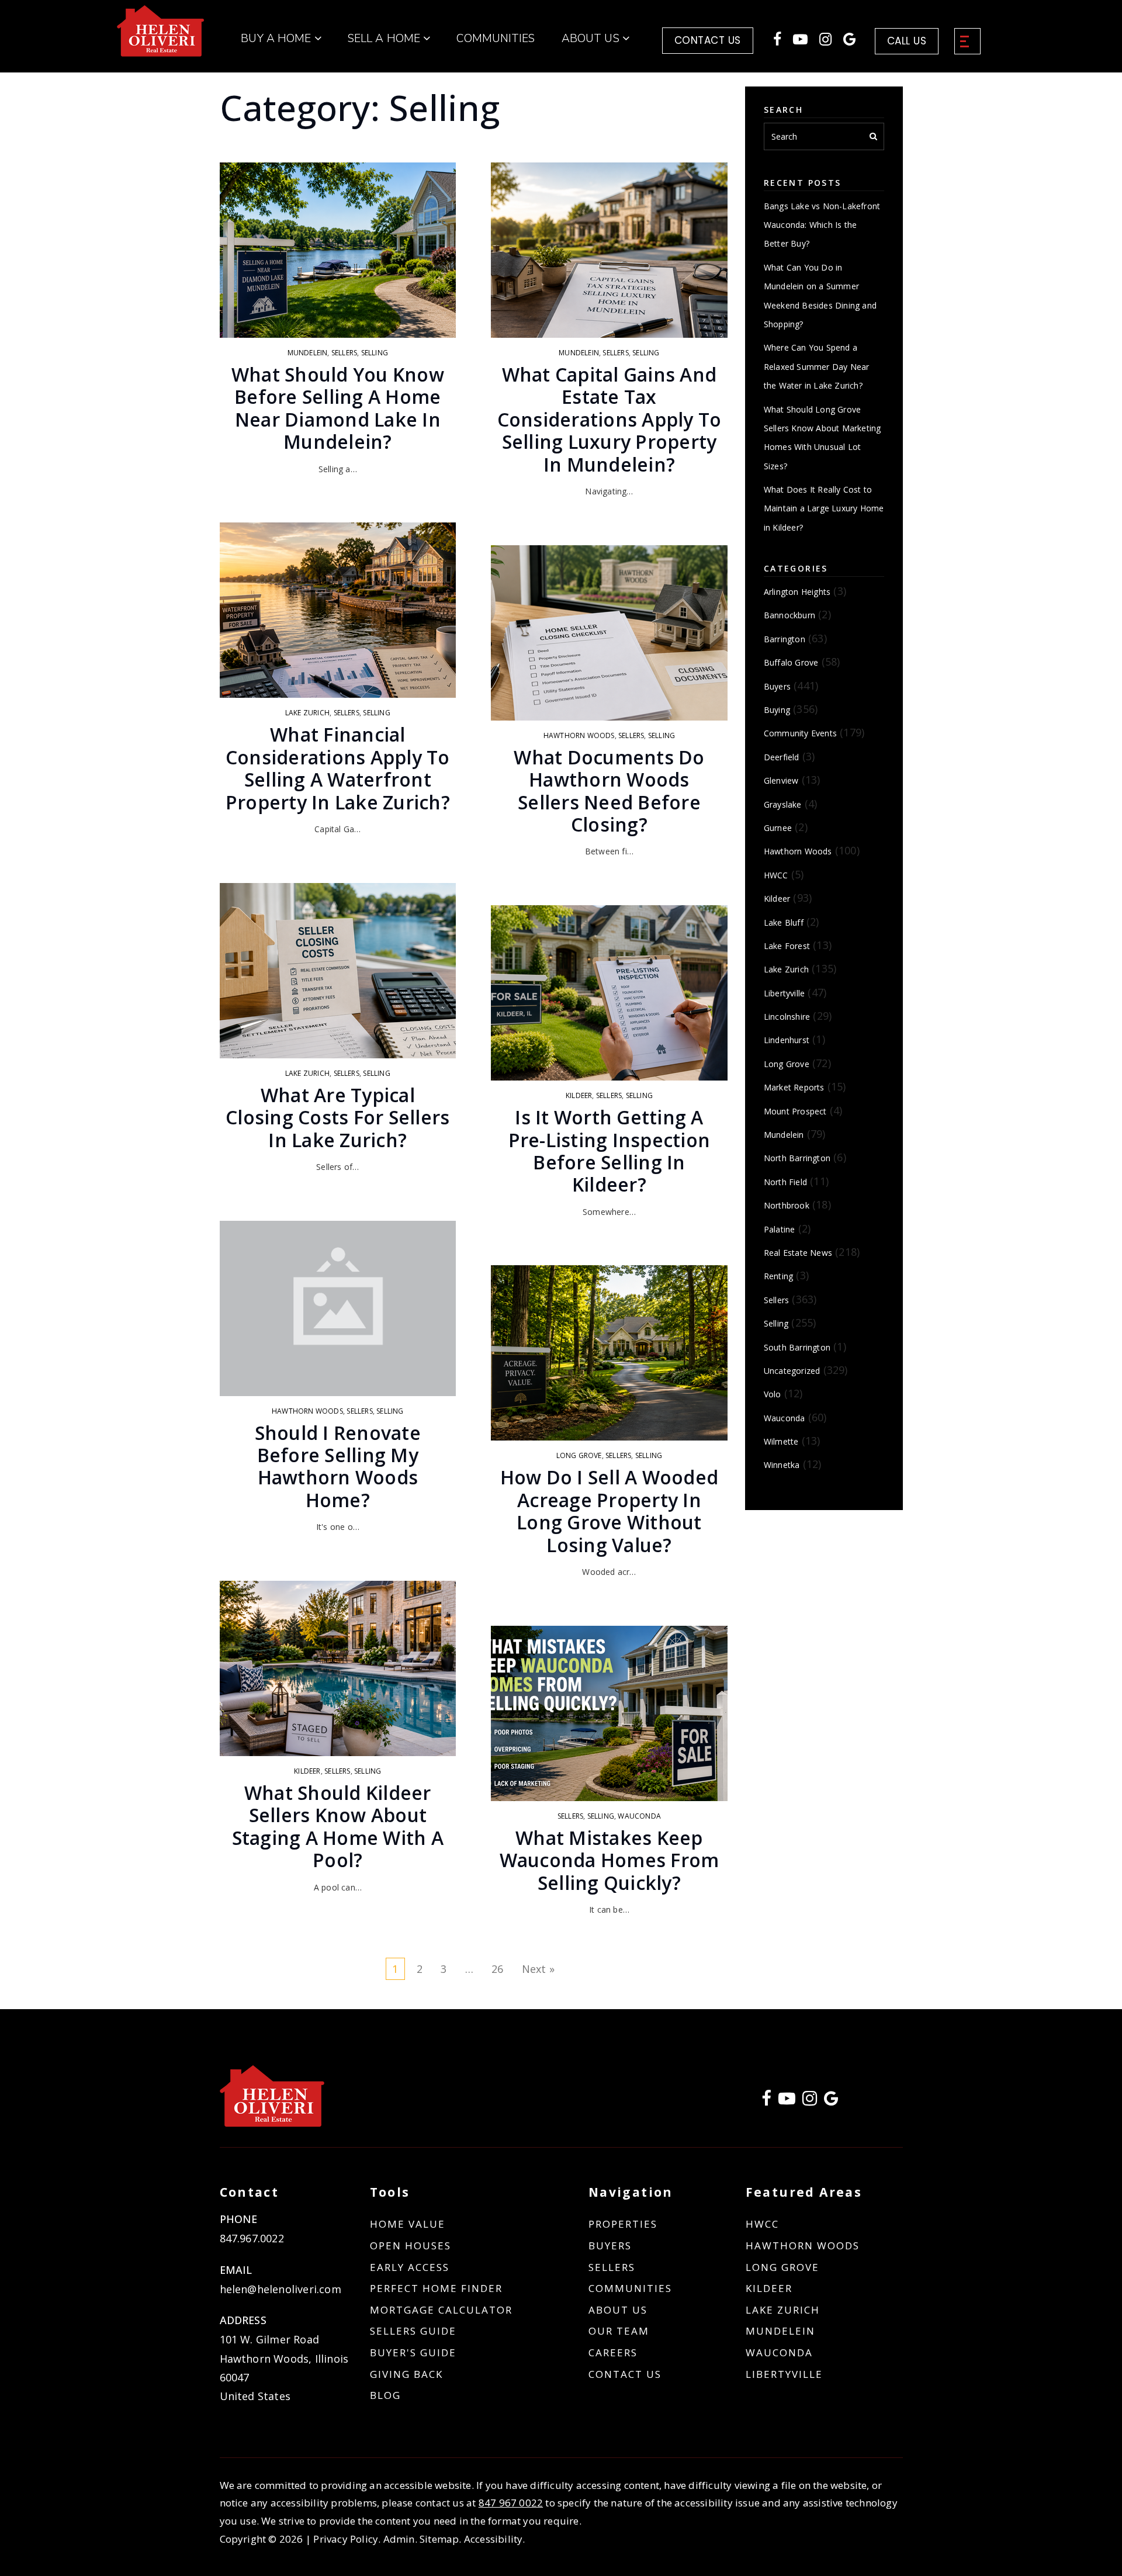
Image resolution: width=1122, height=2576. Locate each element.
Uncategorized (792, 1371)
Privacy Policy (346, 2539)
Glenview (781, 780)
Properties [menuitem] (623, 2224)
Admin (399, 2539)
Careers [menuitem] (613, 2352)
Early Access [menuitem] (410, 2267)
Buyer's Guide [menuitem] (413, 2352)
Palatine (780, 1229)
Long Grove (579, 1455)
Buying (777, 710)
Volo (773, 1394)
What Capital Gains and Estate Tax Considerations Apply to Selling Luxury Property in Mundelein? (610, 419)
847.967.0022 (252, 2238)
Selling (375, 353)
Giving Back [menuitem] (406, 2374)
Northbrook (787, 1205)
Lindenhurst (787, 1040)
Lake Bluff (784, 922)
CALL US (907, 41)
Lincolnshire (787, 1017)
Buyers (777, 686)
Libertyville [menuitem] (784, 2374)
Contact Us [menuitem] (625, 2374)
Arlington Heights (797, 592)
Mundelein (308, 353)
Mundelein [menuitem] (780, 2331)
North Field (785, 1182)
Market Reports (794, 1087)
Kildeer (307, 1771)
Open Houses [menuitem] (411, 2246)
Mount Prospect (795, 1111)
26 (497, 1969)
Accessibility (494, 2539)
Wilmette (781, 1441)
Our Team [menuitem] (619, 2331)
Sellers (344, 353)
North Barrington (797, 1158)
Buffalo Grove (791, 662)
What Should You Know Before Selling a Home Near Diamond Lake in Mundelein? (338, 408)
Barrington (785, 639)
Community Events (800, 733)
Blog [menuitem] (385, 2395)
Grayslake (783, 804)
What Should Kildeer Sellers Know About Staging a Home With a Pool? (338, 1826)
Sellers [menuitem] (612, 2267)
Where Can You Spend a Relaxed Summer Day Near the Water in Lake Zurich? (817, 366)
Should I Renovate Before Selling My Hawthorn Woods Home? (338, 1466)
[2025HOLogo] (161, 30)
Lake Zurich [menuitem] (783, 2310)
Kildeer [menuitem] (769, 2288)
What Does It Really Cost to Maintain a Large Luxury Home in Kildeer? (824, 508)
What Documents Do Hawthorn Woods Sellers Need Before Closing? (609, 791)
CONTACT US (708, 40)
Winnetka (782, 1465)
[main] (561, 1005)
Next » (538, 1969)
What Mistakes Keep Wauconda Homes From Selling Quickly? (610, 1860)
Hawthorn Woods (307, 1411)
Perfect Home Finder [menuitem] (436, 2288)
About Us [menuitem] (592, 39)
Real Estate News (798, 1253)
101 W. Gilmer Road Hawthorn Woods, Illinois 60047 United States (284, 2368)
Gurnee (778, 828)
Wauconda (639, 1816)
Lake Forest (787, 946)
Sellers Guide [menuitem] (413, 2331)
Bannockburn (789, 615)
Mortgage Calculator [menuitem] (441, 2310)
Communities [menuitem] (496, 39)
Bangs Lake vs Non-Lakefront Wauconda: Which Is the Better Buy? (822, 225)
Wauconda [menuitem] (779, 2352)
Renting (778, 1276)
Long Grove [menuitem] (782, 2267)
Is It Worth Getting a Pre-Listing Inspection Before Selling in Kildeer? (610, 1151)
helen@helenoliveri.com (280, 2289)
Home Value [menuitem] (408, 2224)
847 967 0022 (511, 2503)
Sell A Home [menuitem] (385, 39)
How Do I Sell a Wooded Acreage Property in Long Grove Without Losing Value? (610, 1511)
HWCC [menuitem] (762, 2224)
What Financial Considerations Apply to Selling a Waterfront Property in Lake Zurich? (338, 768)
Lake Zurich (307, 713)
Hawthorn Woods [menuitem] (803, 2246)
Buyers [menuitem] (610, 2246)
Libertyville (784, 993)
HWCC (776, 875)
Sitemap (439, 2539)
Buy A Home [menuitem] (277, 39)
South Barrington (797, 1347)
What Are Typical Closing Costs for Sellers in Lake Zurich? (337, 1117)
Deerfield (782, 757)
